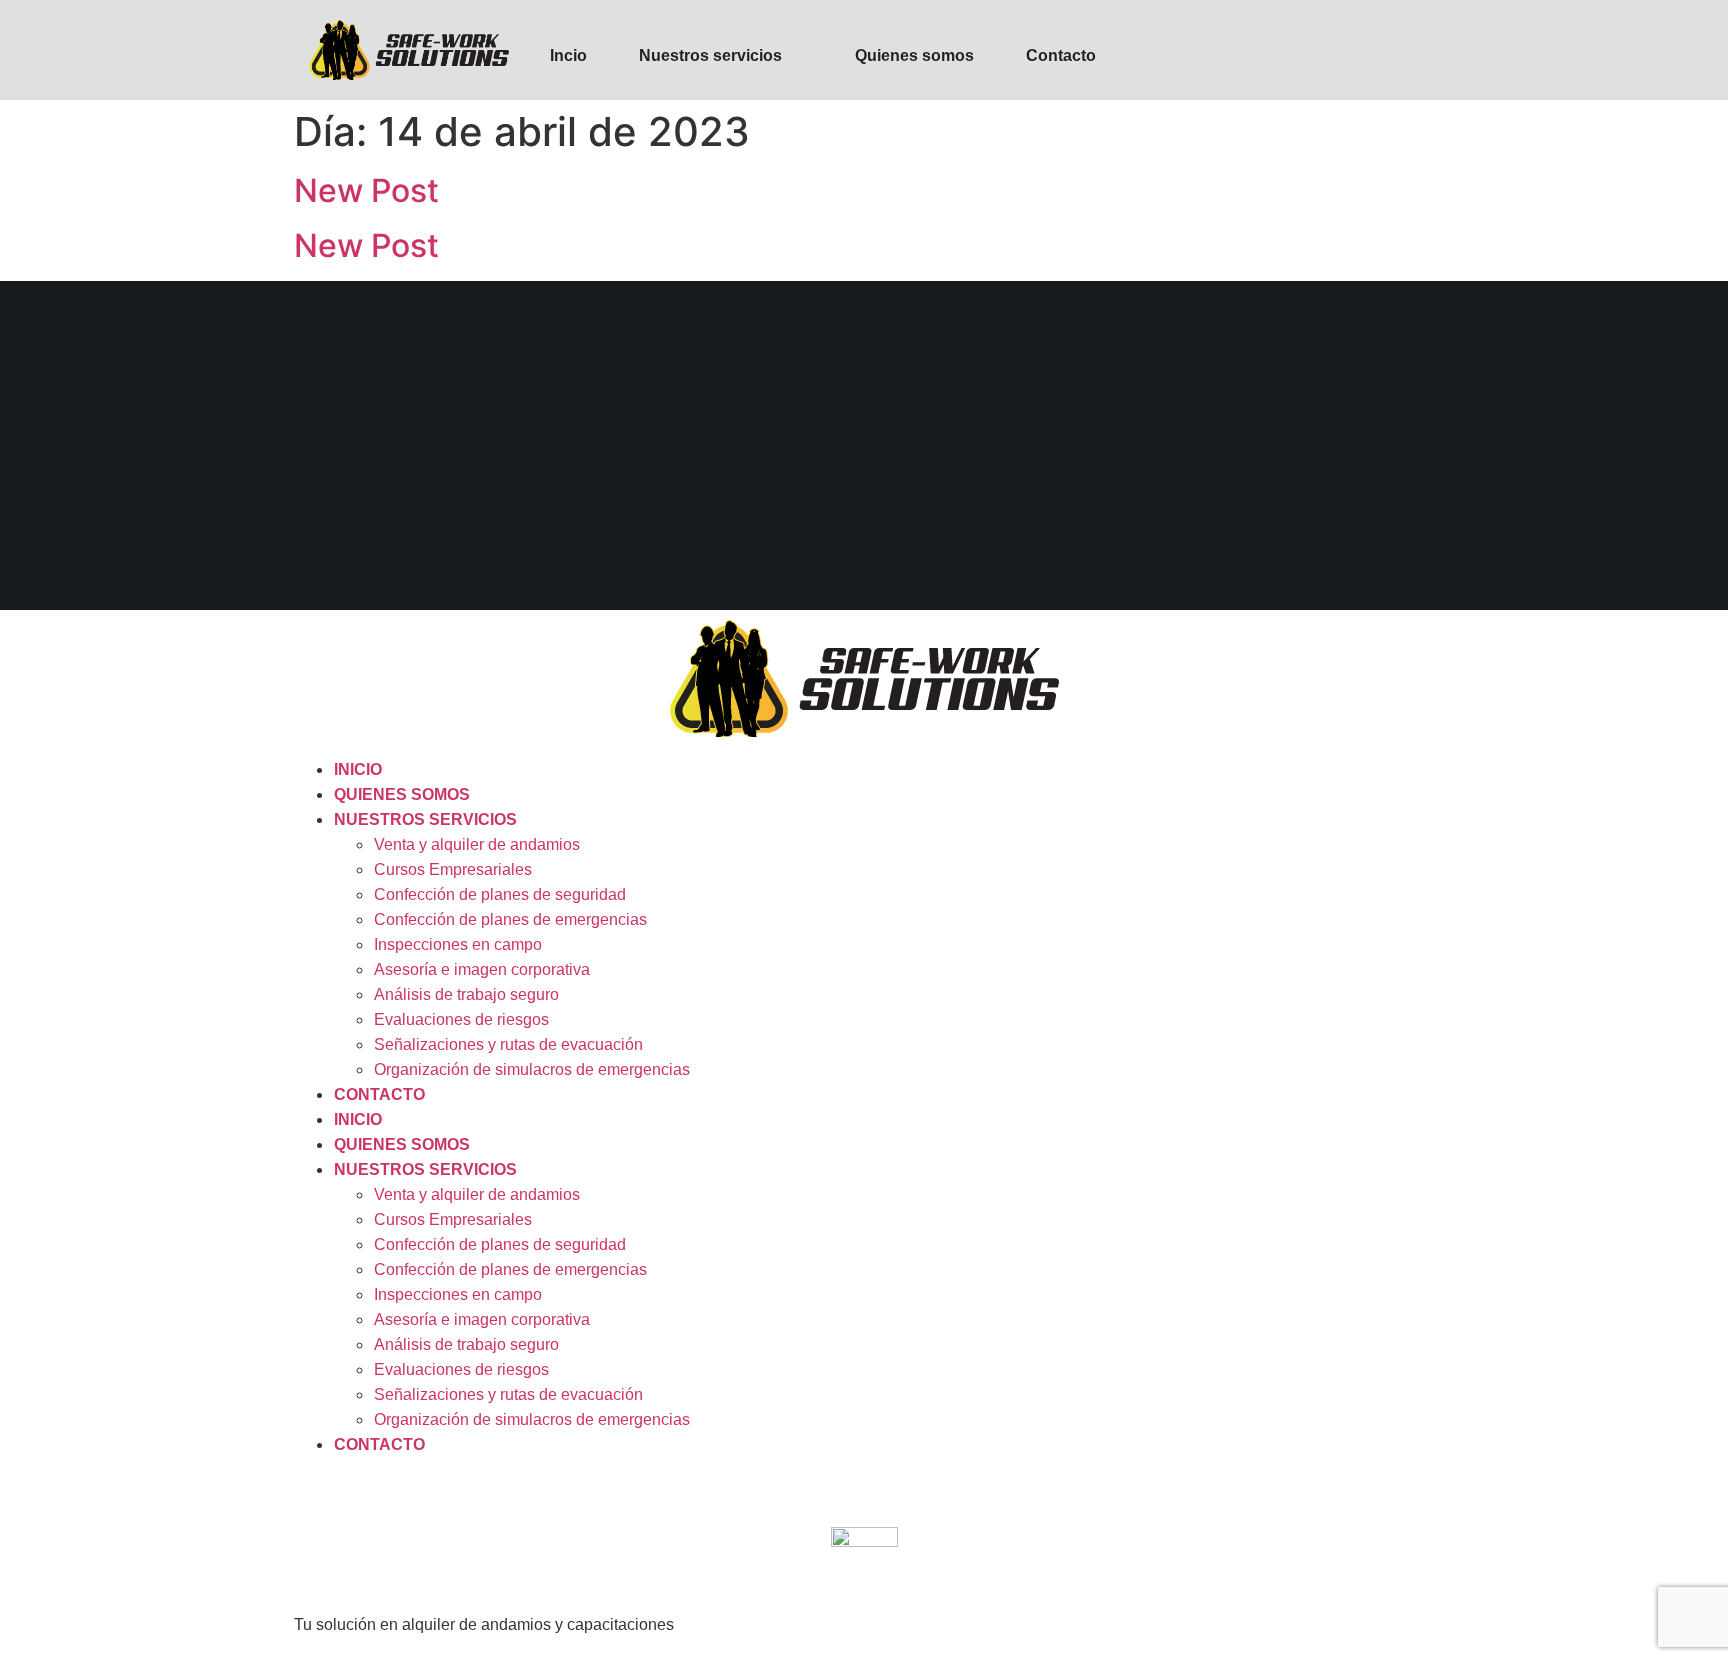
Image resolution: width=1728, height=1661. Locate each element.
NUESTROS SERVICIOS (425, 819)
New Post (366, 190)
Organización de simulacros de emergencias (532, 1069)
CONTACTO (379, 1094)
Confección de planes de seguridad (500, 894)
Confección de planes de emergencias (510, 919)
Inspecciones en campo (458, 944)
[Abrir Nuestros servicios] (795, 56)
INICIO (358, 769)
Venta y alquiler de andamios (477, 844)
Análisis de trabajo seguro (466, 994)
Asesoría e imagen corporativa (482, 969)
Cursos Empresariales (453, 869)
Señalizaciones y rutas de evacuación (508, 1044)
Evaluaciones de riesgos (461, 1019)
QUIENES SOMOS (402, 794)
